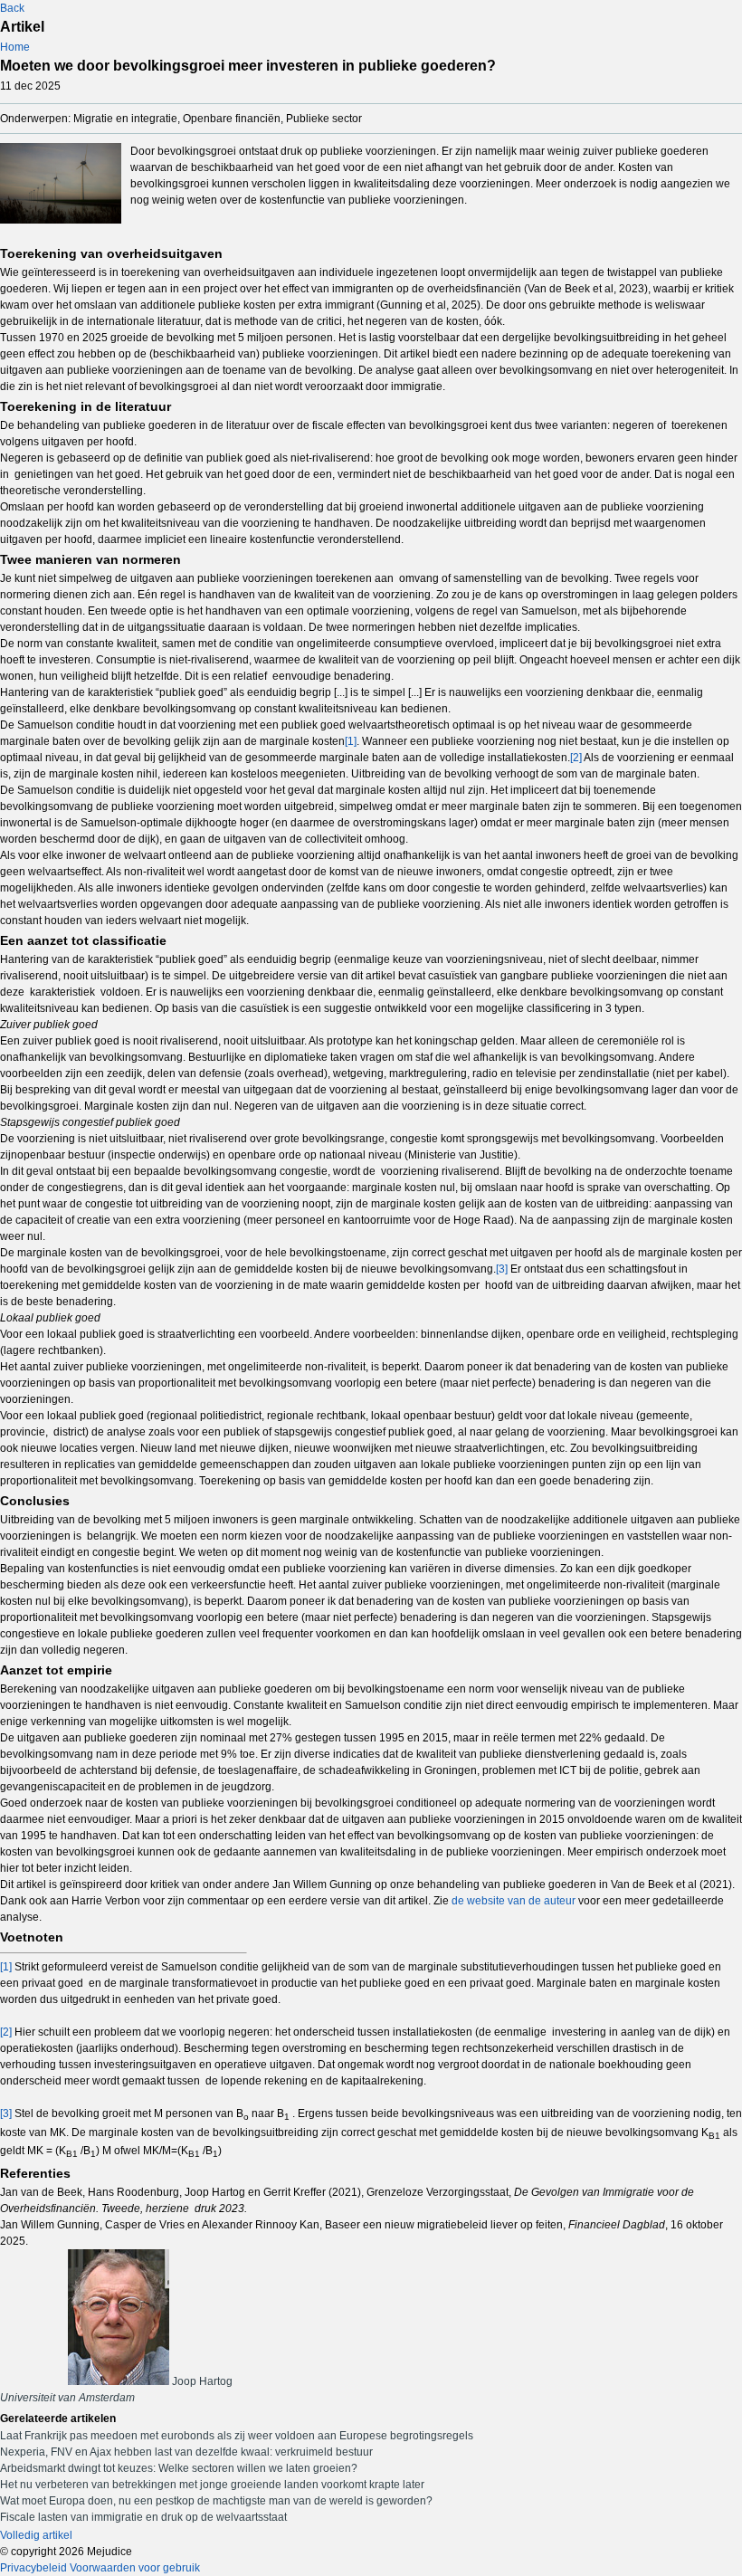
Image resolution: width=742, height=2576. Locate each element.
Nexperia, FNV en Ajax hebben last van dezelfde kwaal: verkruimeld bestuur (186, 2452)
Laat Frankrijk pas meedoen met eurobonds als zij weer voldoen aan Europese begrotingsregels (237, 2436)
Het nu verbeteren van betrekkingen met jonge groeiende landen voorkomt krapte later (212, 2485)
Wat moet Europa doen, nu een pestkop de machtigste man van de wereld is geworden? (216, 2501)
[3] (502, 1269)
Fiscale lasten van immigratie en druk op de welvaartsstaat (143, 2517)
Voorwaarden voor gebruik (135, 2568)
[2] (576, 758)
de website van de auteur (514, 1901)
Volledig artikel (36, 2535)
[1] (351, 741)
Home (15, 47)
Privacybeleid (33, 2568)
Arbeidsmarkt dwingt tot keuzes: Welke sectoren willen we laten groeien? (179, 2468)
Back (12, 8)
